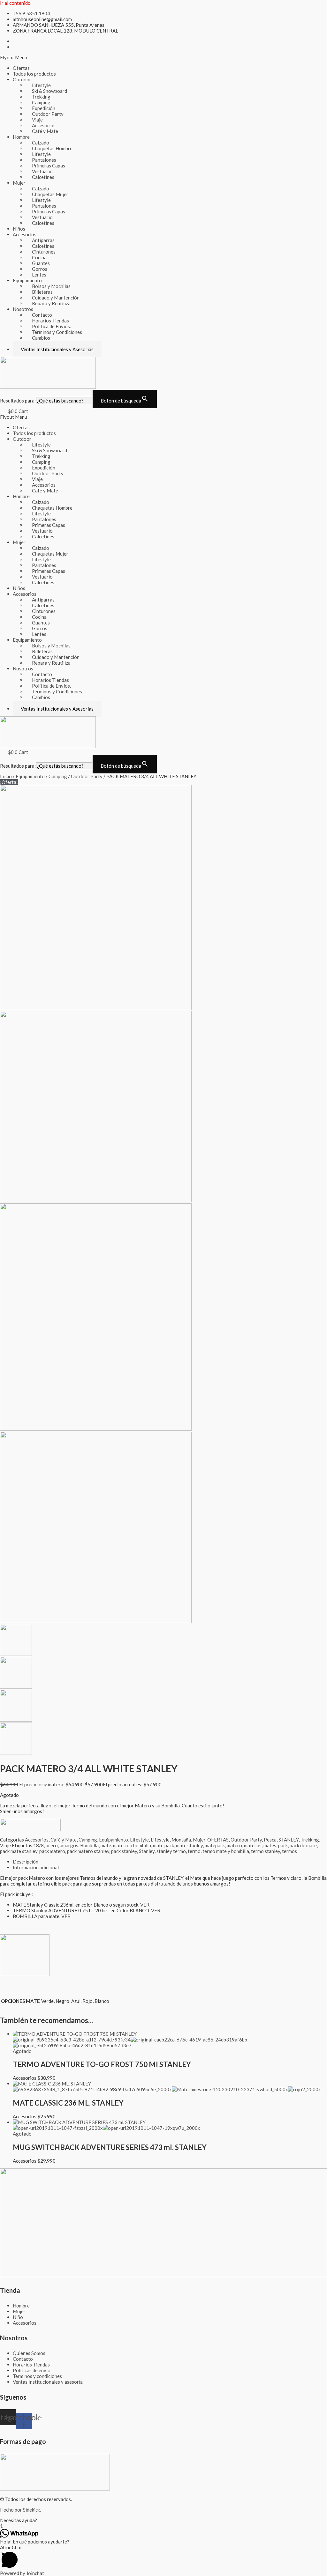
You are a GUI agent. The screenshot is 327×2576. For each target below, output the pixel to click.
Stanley (147, 1851)
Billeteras (42, 292)
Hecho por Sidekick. (20, 2510)
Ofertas (21, 68)
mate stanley (189, 1845)
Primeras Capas (49, 166)
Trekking (41, 97)
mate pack (163, 1845)
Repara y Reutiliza (51, 303)
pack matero (52, 1851)
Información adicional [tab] (36, 1867)
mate (106, 1845)
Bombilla (89, 1845)
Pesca (270, 1840)
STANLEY (289, 1840)
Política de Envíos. (51, 326)
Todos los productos (34, 74)
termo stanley (266, 1851)
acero (52, 1845)
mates (270, 1845)
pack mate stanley (19, 1851)
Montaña (181, 1840)
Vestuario (42, 171)
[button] (163, 57)
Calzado (41, 143)
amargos (69, 1845)
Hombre (21, 137)
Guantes (41, 263)
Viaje (37, 120)
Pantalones (44, 160)
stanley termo (171, 1851)
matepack (215, 1845)
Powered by (22, 2573)
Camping (41, 102)
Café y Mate (45, 131)
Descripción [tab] (26, 1862)
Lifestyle (41, 85)
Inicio (6, 776)
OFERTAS (218, 1840)
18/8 (38, 1845)
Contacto (42, 315)
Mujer (19, 183)
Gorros (40, 269)
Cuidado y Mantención (56, 298)
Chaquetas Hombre (52, 148)
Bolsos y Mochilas (51, 286)
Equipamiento (27, 280)
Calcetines (43, 177)
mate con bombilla (132, 1845)
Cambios (41, 338)
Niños (19, 229)
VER (145, 1905)
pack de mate (303, 1845)
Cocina (39, 257)
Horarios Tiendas (50, 321)
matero (234, 1845)
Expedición (44, 108)
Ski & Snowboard (49, 91)
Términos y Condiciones (57, 332)
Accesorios (44, 125)
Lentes (39, 275)
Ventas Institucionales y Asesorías (57, 349)
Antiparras (43, 240)
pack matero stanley (88, 1851)
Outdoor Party (48, 114)
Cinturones (44, 252)
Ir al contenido (15, 3)
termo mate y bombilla (226, 1851)
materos (253, 1845)
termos (289, 1851)
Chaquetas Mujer (50, 194)
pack (283, 1845)
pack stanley (124, 1851)
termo (194, 1851)
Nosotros (23, 309)
